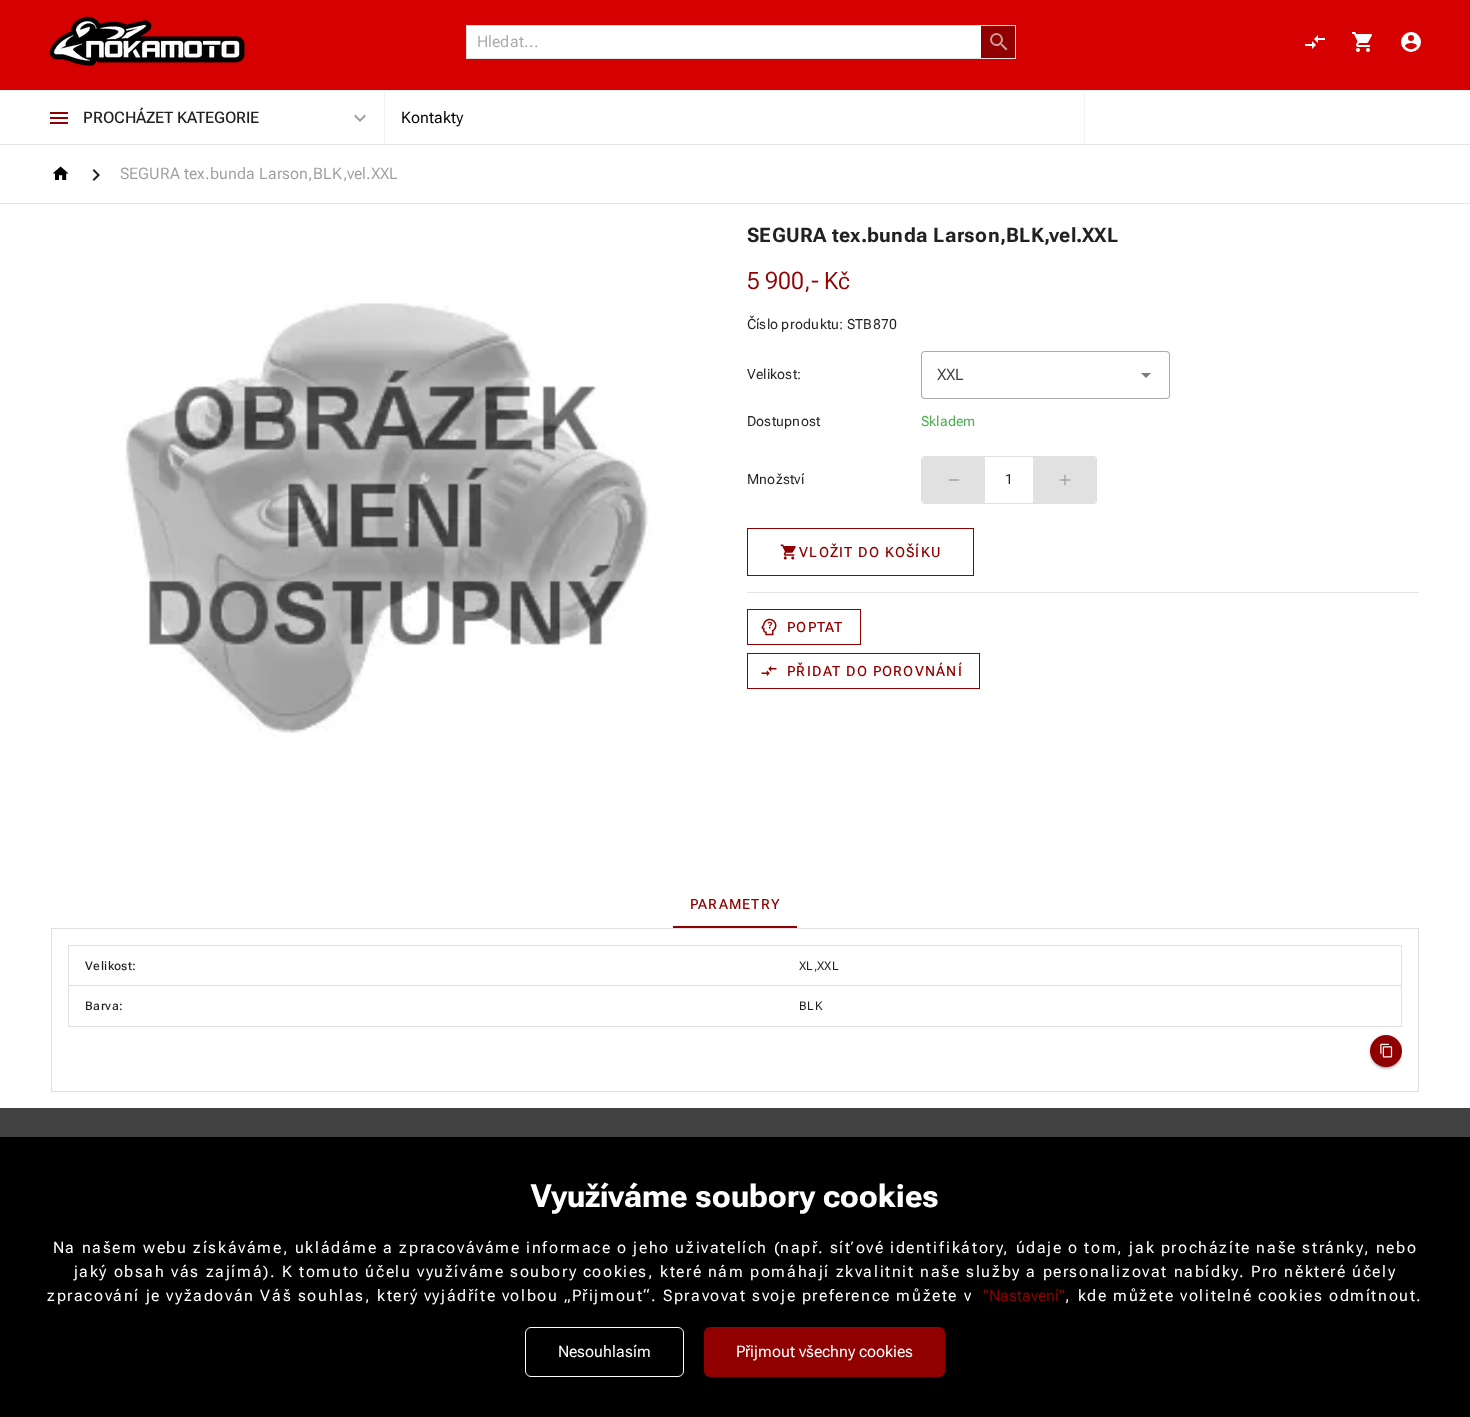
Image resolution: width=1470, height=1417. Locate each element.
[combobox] (1045, 375)
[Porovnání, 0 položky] (1315, 42)
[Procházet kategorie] (59, 118)
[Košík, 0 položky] (1363, 42)
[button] (999, 42)
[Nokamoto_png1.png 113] (147, 42)
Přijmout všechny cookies (824, 1351)
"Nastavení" (1024, 1295)
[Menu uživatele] (1411, 42)
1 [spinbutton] (1009, 479)
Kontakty (432, 117)
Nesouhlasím (604, 1351)
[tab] (735, 904)
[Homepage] (63, 173)
